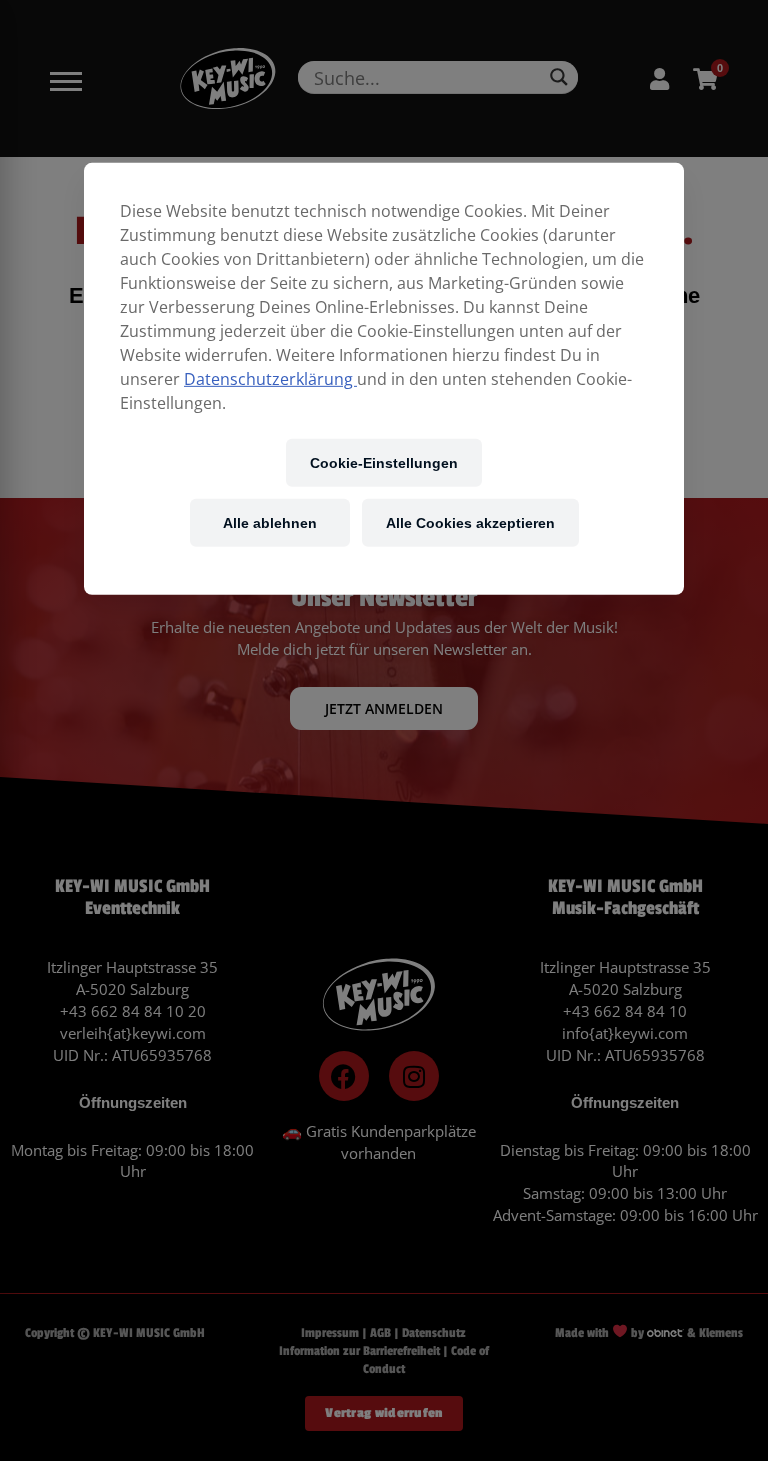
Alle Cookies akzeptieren (470, 522)
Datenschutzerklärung (270, 379)
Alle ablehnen (270, 522)
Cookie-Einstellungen (384, 462)
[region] (384, 379)
